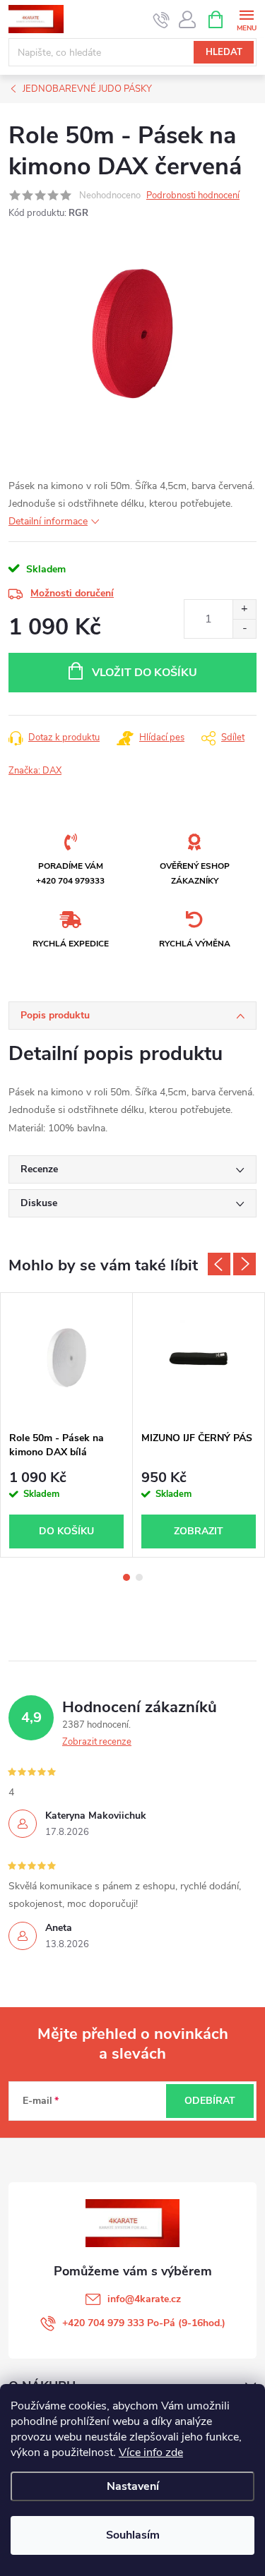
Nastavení (133, 2486)
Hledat (224, 52)
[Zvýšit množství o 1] (244, 609)
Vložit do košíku (145, 673)
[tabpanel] (67, 1425)
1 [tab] (126, 1577)
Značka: (35, 771)
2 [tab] (139, 1577)
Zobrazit (199, 1531)
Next (245, 1264)
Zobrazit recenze (97, 1742)
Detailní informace (48, 521)
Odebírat (210, 2101)
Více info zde (151, 2452)
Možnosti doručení (72, 593)
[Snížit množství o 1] (244, 628)
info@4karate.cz (144, 2299)
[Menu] (246, 19)
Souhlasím (133, 2535)
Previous (219, 1264)
